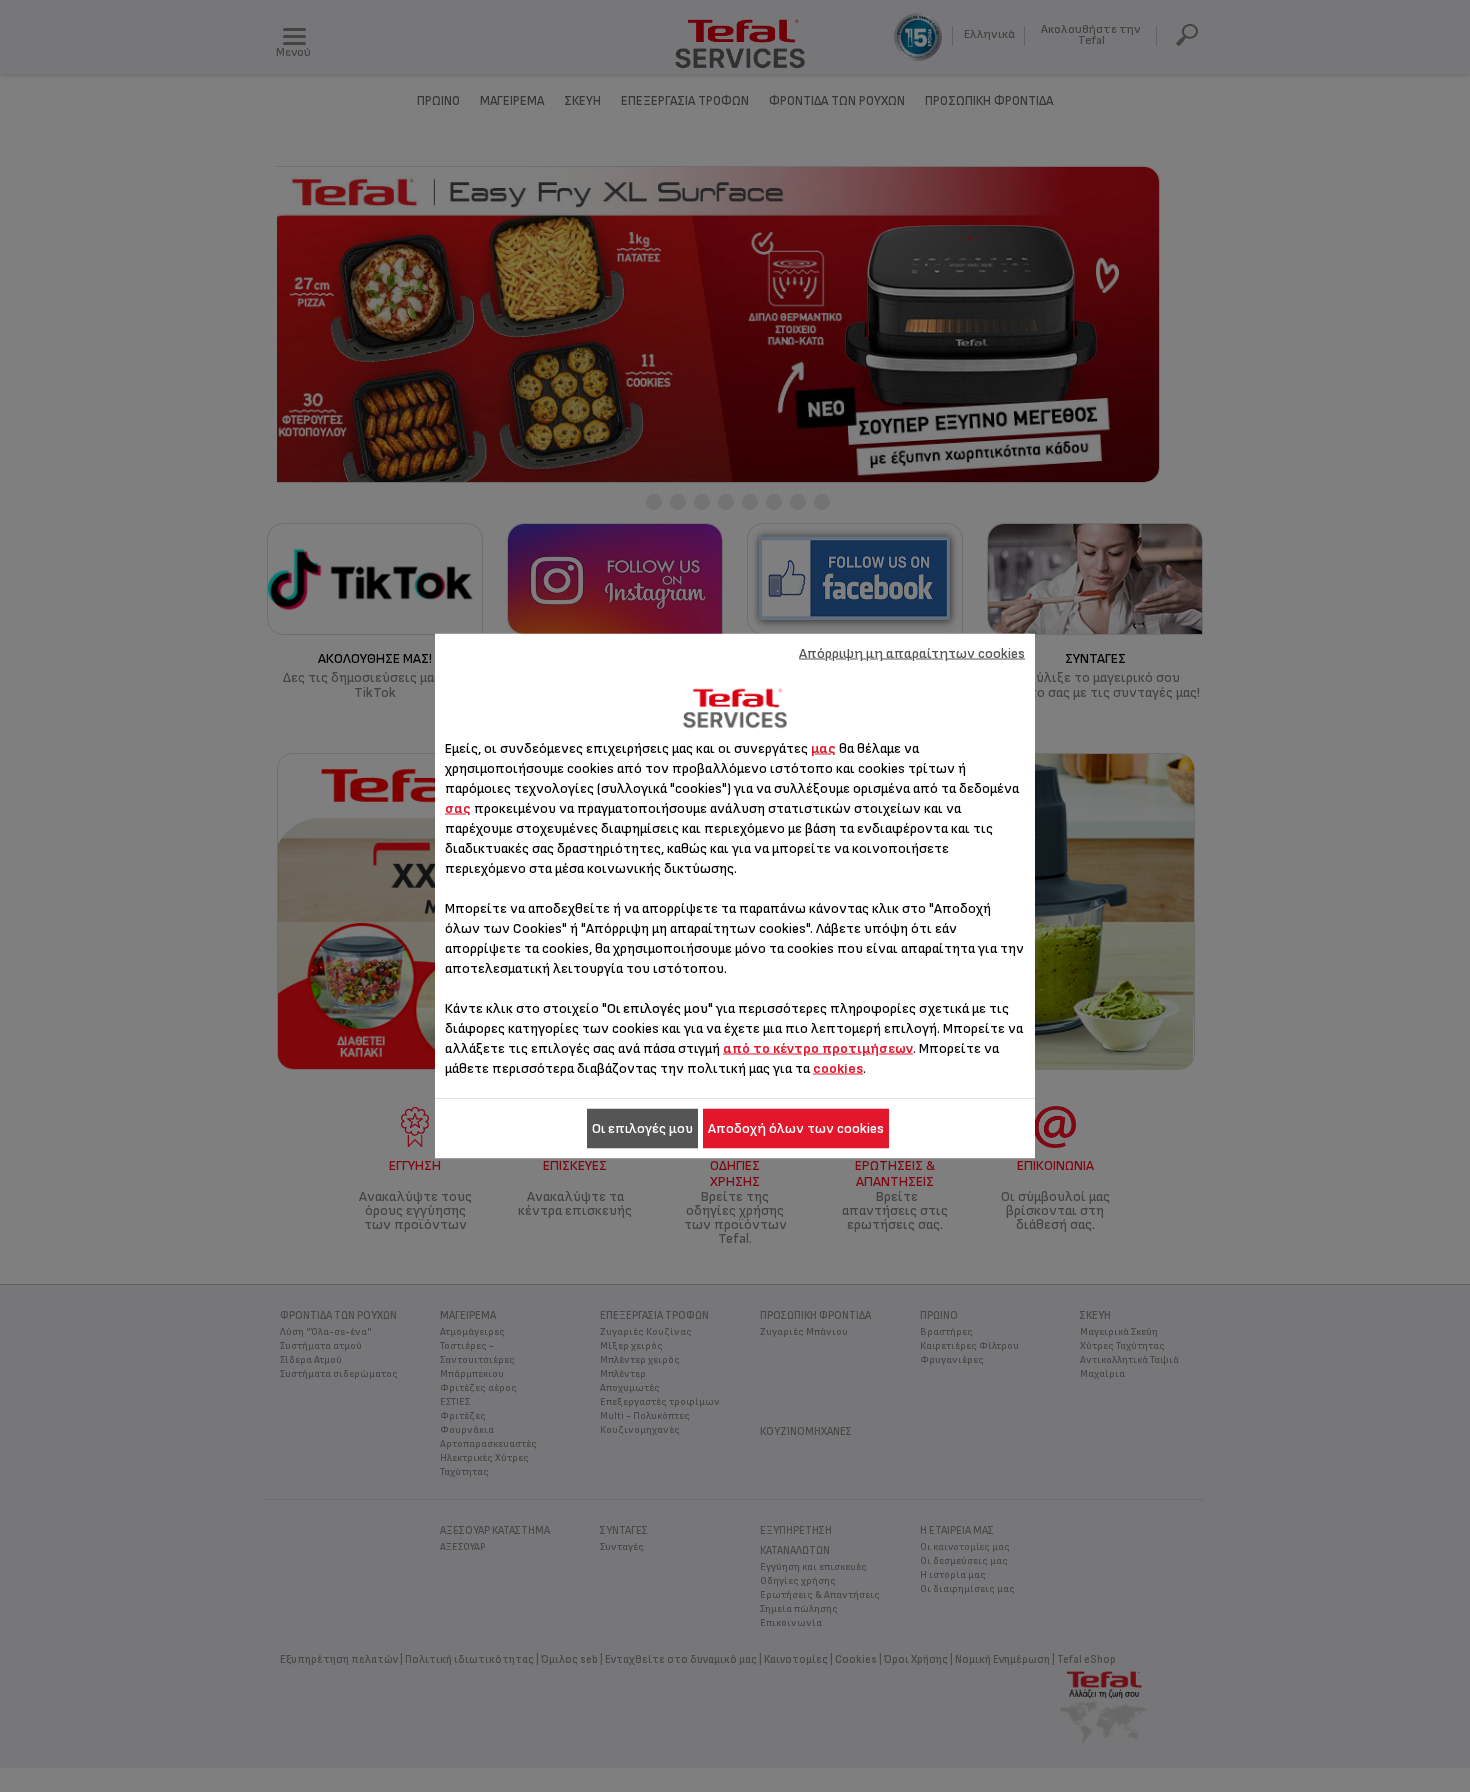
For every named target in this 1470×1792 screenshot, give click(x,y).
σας (458, 808)
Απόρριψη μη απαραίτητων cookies (912, 653)
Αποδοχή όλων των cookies (796, 1128)
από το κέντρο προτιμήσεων (818, 1048)
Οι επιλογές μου (642, 1128)
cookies (838, 1068)
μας (823, 748)
